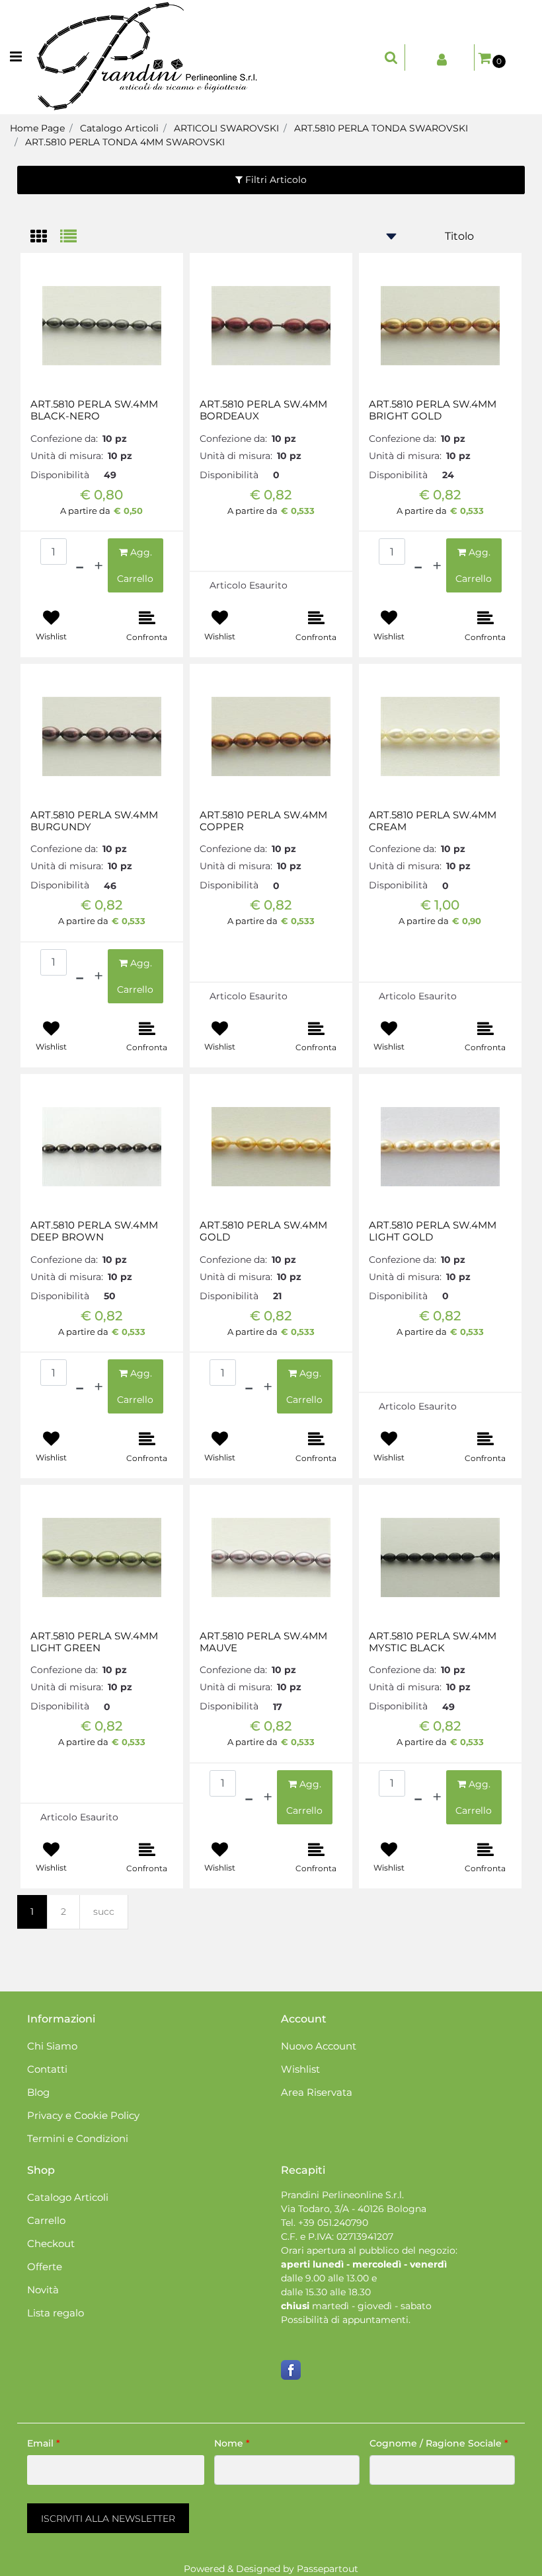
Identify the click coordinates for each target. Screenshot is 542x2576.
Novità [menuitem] (43, 2290)
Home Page (37, 128)
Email (44, 2443)
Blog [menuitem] (38, 2092)
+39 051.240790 (333, 2223)
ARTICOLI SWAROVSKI (226, 128)
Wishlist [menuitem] (300, 2069)
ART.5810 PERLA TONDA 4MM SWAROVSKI (125, 142)
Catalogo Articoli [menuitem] (68, 2197)
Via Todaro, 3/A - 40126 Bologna (354, 2209)
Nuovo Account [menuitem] (319, 2046)
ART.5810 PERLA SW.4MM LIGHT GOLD (433, 1231)
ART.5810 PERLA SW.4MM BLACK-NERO (94, 410)
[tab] (45, 237)
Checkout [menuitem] (51, 2243)
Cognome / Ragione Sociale (439, 2443)
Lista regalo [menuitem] (56, 2313)
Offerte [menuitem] (45, 2267)
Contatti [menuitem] (47, 2069)
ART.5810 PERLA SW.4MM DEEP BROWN (94, 1231)
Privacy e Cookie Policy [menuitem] (83, 2115)
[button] (108, 2518)
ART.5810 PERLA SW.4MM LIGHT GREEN (94, 1642)
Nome (232, 2443)
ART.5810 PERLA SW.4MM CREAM (433, 821)
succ (104, 1912)
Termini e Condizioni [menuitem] (78, 2138)
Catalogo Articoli (119, 128)
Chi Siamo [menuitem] (52, 2046)
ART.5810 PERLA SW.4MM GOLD (263, 1231)
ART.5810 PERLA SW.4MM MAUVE (263, 1642)
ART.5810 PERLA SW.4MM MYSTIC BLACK (433, 1642)
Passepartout (328, 2569)
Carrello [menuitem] (46, 2220)
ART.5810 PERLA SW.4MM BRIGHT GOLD (433, 410)
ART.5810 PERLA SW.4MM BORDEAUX (263, 410)
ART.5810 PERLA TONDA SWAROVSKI (381, 128)
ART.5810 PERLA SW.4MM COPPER (263, 821)
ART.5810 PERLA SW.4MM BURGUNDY (94, 821)
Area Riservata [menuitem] (317, 2092)
